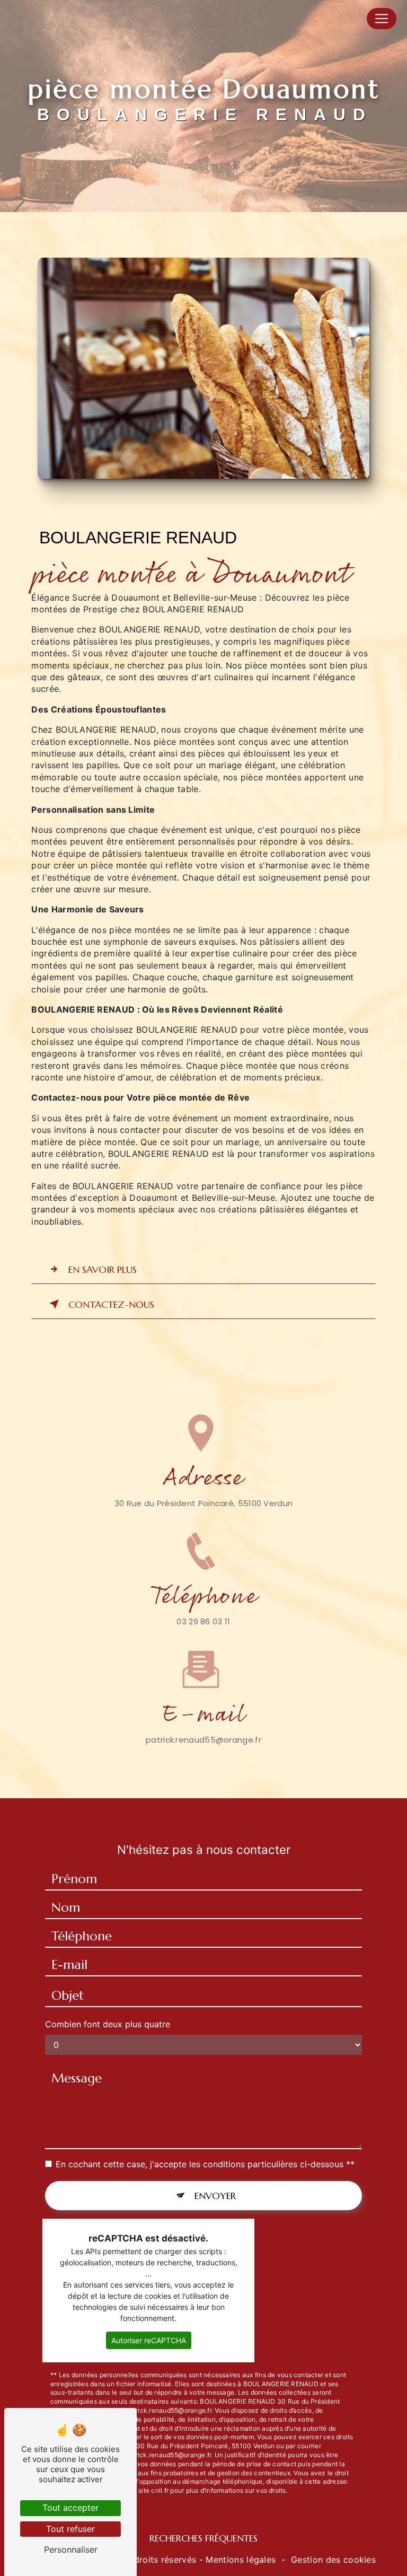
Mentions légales (241, 2560)
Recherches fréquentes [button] (203, 2538)
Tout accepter (70, 2508)
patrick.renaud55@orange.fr (203, 1740)
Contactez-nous (111, 1304)
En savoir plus (103, 1269)
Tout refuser (70, 2529)
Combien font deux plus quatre (108, 2024)
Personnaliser (71, 2549)
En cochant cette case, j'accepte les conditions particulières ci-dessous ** (205, 2164)
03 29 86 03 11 (203, 1621)
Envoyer (215, 2196)
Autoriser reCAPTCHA (149, 2340)
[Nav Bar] (382, 19)
